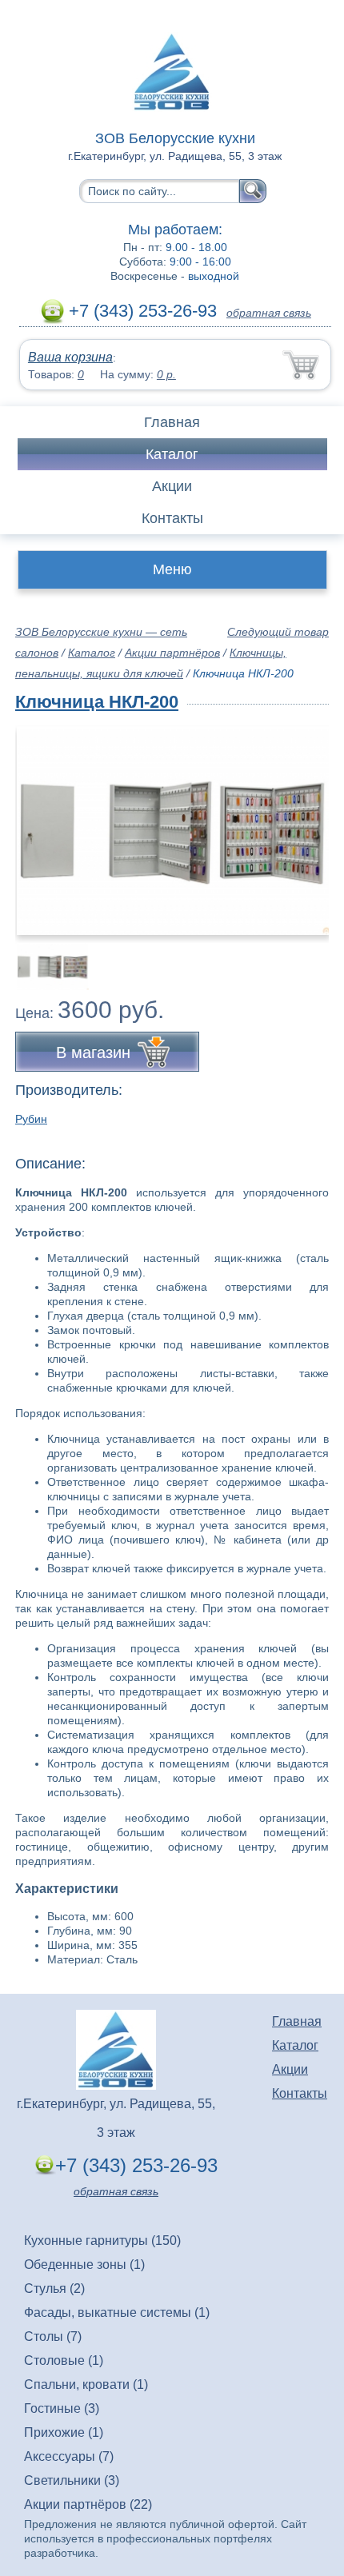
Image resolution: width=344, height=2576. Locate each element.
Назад (41, 821)
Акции (172, 486)
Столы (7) (53, 2336)
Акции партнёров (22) (88, 2504)
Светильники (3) (72, 2480)
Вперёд (303, 821)
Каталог (172, 454)
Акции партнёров (172, 653)
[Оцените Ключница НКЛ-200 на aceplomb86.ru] (174, 831)
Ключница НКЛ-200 (97, 702)
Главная (172, 422)
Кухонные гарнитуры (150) (102, 2241)
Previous (45, 957)
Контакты (172, 518)
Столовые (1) (64, 2360)
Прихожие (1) (64, 2432)
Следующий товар (278, 632)
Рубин (31, 1119)
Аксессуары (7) (69, 2456)
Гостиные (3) (62, 2408)
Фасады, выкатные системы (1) (117, 2312)
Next (311, 957)
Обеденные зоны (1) (84, 2264)
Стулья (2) (54, 2288)
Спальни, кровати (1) (86, 2384)
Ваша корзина (70, 357)
